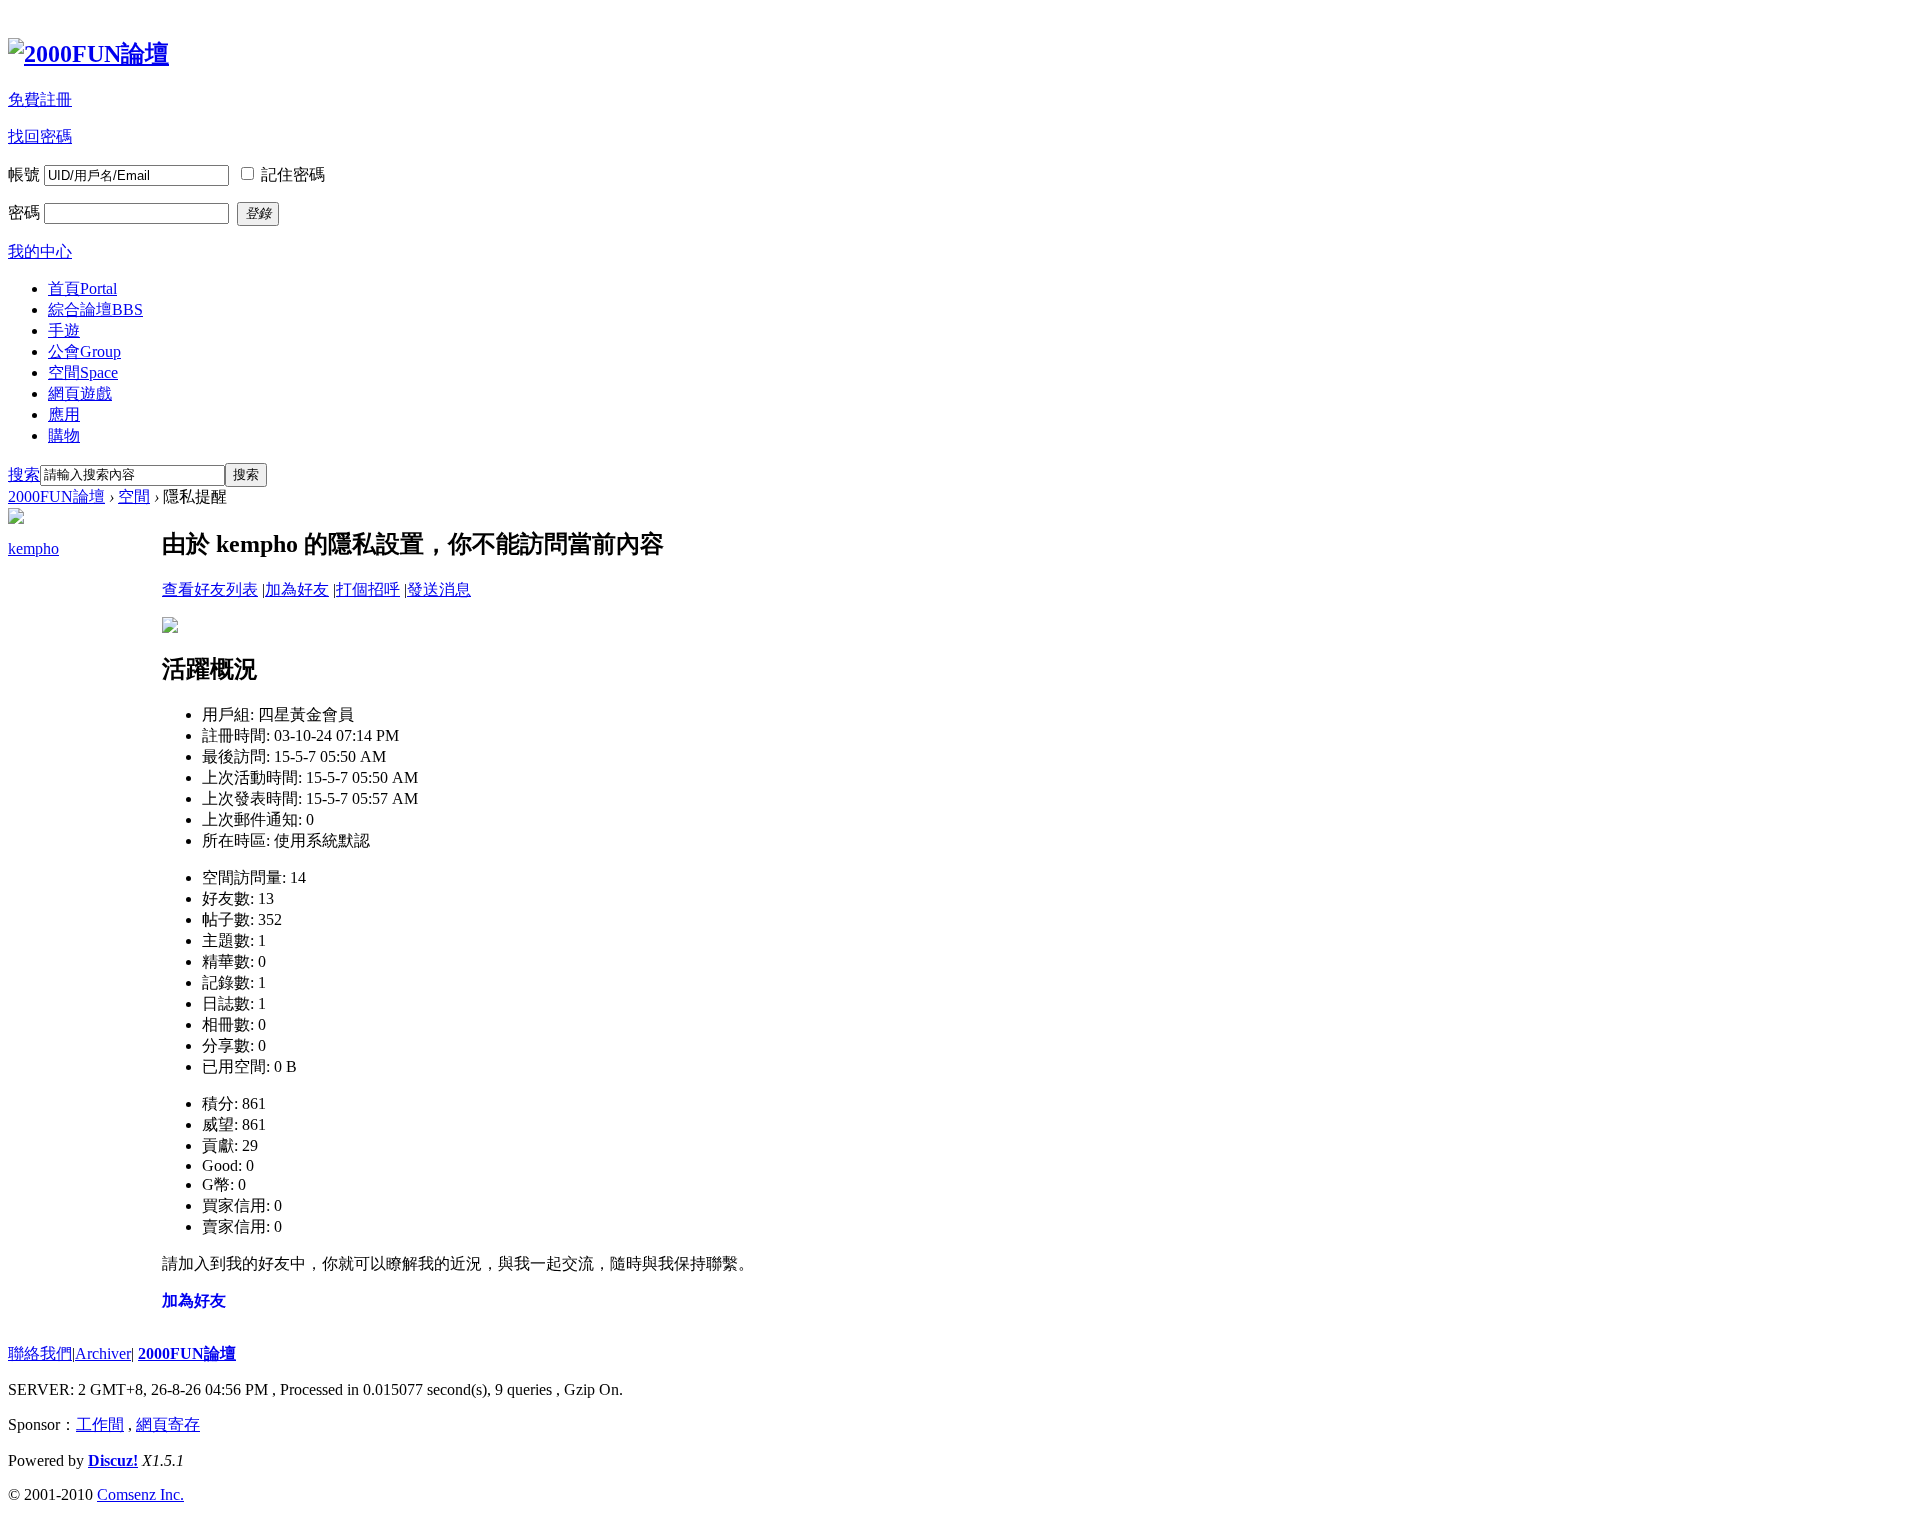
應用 (64, 414)
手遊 (64, 330)
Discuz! (113, 1460)
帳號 (24, 174)
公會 (84, 351)
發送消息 (439, 589)
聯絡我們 (40, 1353)
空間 (83, 372)
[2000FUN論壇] (88, 54)
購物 (64, 435)
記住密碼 (293, 174)
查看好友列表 (210, 589)
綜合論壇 (95, 309)
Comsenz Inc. (140, 1494)
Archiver (103, 1353)
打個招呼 (368, 589)
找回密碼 (40, 136)
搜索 (24, 474)
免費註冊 (40, 99)
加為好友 (297, 589)
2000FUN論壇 (56, 496)
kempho (33, 548)
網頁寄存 (168, 1424)
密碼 (24, 212)
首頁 (82, 288)
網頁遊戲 (80, 393)
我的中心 (40, 251)
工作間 (100, 1424)
